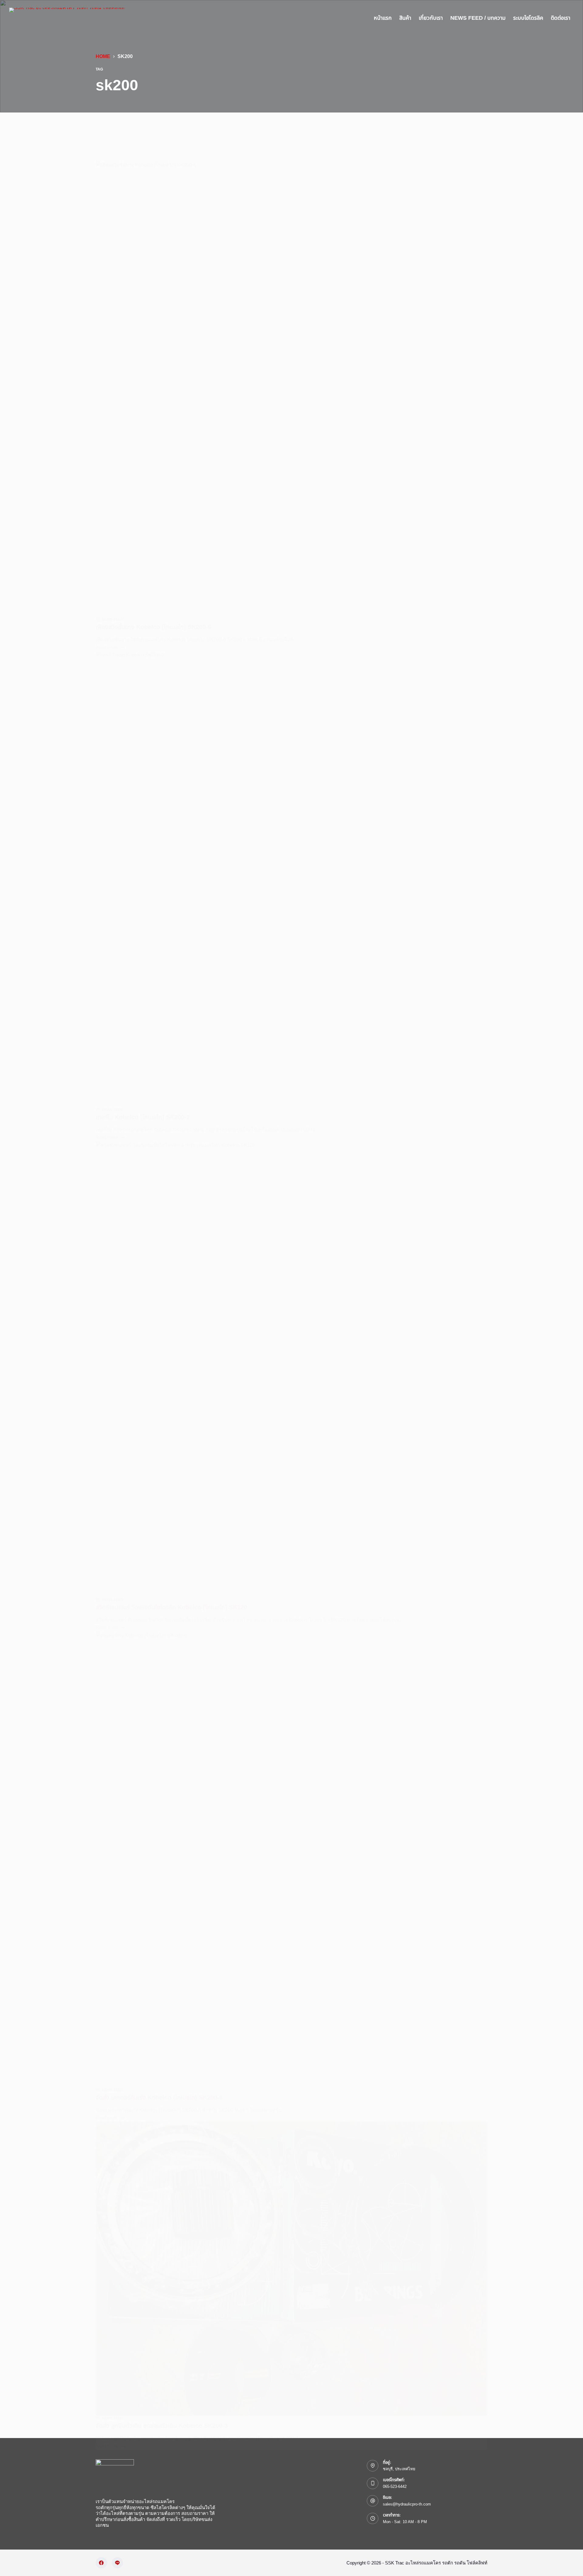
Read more (107, 648)
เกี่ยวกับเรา (431, 18)
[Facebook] (101, 2563)
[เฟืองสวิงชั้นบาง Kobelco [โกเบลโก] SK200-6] (291, 389)
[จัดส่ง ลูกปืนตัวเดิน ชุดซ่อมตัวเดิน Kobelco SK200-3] (291, 2269)
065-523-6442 (395, 2487)
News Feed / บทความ (478, 18)
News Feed (113, 620)
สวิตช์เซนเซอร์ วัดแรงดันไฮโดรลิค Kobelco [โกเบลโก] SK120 (171, 1607)
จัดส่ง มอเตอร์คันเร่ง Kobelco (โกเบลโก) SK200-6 (159, 2097)
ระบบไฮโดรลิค (528, 18)
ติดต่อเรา (561, 18)
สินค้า (405, 18)
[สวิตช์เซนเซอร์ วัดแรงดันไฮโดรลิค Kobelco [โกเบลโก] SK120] (291, 1369)
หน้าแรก (383, 18)
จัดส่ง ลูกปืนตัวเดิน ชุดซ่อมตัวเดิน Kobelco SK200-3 (162, 2426)
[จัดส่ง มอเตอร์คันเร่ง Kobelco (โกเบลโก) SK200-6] (291, 1859)
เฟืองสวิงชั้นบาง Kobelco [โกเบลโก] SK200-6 (153, 627)
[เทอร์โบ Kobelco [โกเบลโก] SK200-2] (291, 879)
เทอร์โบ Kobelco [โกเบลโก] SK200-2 (143, 1117)
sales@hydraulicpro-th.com (407, 2504)
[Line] (118, 2563)
